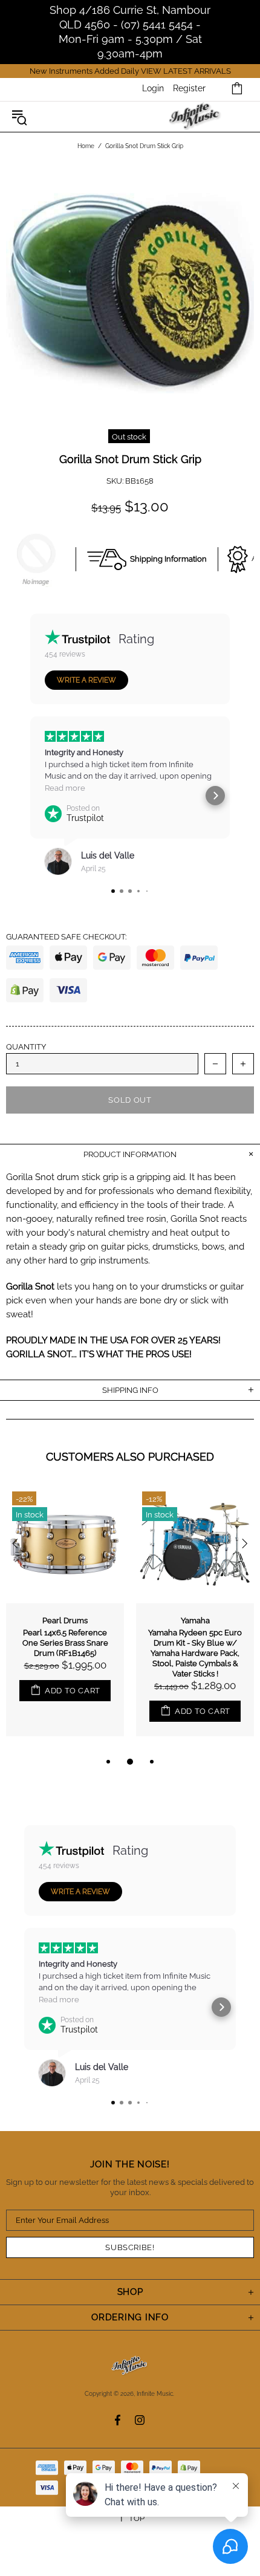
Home (86, 146)
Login (153, 88)
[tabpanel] (65, 1620)
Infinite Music (195, 117)
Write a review (86, 680)
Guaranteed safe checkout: (66, 937)
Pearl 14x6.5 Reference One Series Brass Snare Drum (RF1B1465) (65, 1643)
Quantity (26, 1047)
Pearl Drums (65, 1621)
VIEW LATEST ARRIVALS (186, 71)
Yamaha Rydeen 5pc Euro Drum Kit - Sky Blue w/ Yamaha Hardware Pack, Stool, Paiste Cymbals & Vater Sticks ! (195, 1653)
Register (189, 88)
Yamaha (195, 1621)
